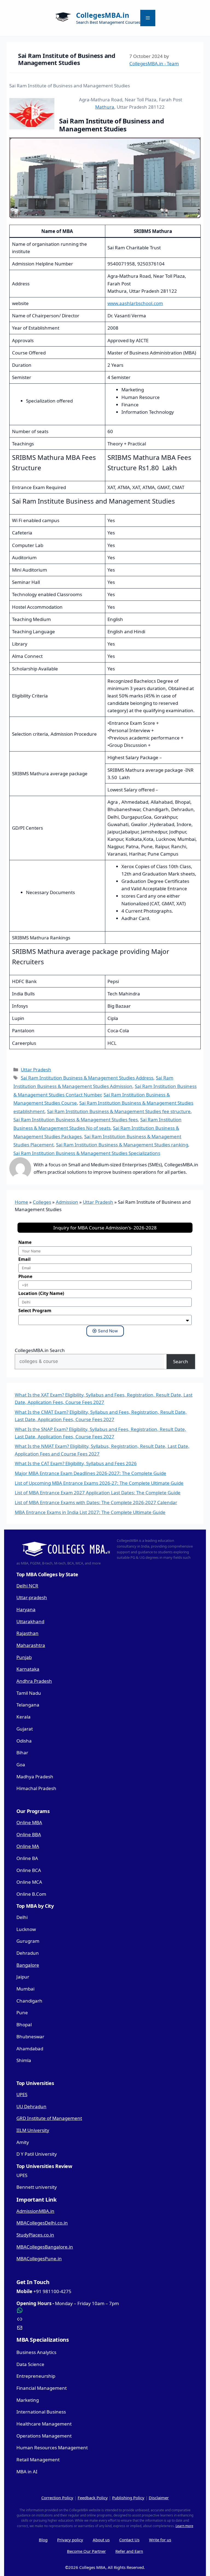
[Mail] (105, 2328)
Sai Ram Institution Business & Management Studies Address (87, 1078)
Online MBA (29, 1822)
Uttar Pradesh (36, 1070)
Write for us (160, 2540)
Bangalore (28, 1965)
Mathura (105, 107)
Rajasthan (27, 1633)
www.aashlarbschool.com (135, 303)
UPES (22, 2094)
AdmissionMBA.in (35, 2211)
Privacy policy (70, 2540)
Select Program (35, 1311)
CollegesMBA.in (103, 15)
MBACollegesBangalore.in (45, 2247)
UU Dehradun (31, 2106)
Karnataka (28, 1669)
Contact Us (129, 2540)
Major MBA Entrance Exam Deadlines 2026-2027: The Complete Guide (91, 1473)
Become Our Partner (86, 2551)
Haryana (26, 1609)
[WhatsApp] (105, 2310)
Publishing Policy (128, 2498)
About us (101, 2540)
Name (25, 1242)
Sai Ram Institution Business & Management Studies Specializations (87, 1153)
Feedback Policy (93, 2498)
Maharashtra (31, 1645)
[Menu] (148, 18)
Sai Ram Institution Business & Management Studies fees (76, 1120)
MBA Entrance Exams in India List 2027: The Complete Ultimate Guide (90, 1512)
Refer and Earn (129, 2551)
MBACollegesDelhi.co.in (42, 2223)
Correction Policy (57, 2498)
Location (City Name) (41, 1293)
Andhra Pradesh (34, 1681)
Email (24, 1259)
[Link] (105, 2319)
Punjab (24, 1657)
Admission (67, 1202)
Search (181, 1361)
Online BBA (29, 1834)
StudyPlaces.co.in (35, 2235)
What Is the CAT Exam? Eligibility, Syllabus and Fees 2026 (76, 1463)
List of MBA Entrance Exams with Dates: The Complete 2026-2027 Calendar (96, 1502)
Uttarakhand (30, 1621)
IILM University (33, 2130)
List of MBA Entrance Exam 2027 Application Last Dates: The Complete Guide (98, 1493)
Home (21, 1202)
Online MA (28, 1846)
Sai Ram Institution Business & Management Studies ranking (122, 1145)
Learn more (184, 2526)
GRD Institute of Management (49, 2118)
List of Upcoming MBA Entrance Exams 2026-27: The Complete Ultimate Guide (99, 1483)
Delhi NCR (27, 1586)
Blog (43, 2540)
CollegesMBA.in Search (40, 1350)
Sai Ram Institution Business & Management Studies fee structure (119, 1111)
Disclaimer (159, 2498)
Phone (25, 1276)
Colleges (42, 1202)
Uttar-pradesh (32, 1597)
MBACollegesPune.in (39, 2259)
